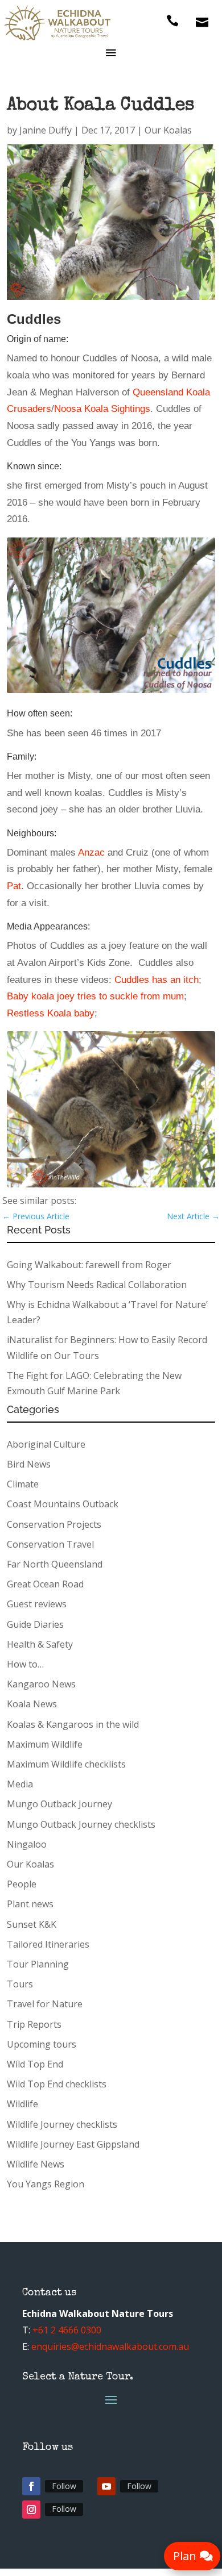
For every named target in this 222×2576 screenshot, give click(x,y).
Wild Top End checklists (57, 2084)
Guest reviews (37, 1604)
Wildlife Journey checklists (62, 2124)
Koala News (32, 1704)
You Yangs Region (46, 2184)
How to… (25, 1664)
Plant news (30, 1904)
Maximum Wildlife (45, 1744)
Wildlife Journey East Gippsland (73, 2144)
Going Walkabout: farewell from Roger (89, 1265)
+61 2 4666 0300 (67, 2330)
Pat (14, 886)
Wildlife (22, 2104)
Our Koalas (168, 130)
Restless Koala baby (51, 1013)
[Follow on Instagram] (31, 2510)
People (22, 1884)
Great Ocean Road (45, 1584)
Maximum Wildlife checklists (66, 1764)
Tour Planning (38, 1964)
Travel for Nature (45, 2004)
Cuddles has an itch (157, 979)
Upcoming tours (42, 2044)
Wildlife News (36, 2164)
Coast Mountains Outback (63, 1504)
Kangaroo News (41, 1684)
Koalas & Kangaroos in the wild (73, 1724)
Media (20, 1784)
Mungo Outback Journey (59, 1804)
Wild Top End (35, 2064)
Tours (20, 1984)
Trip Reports (34, 2024)
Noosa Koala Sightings (102, 409)
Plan (185, 2556)
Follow (64, 2486)
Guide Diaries (35, 1624)
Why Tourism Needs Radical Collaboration (97, 1285)
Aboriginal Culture (46, 1444)
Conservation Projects (54, 1524)
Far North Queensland (55, 1564)
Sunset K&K (32, 1924)
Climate (23, 1484)
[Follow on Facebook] (31, 2486)
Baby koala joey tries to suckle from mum (95, 996)
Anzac (91, 852)
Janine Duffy (46, 130)
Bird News (29, 1464)
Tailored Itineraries (48, 1944)
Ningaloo (27, 1844)
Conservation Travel (50, 1544)
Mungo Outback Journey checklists (81, 1824)
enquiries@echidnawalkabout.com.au (110, 2346)
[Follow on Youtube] (106, 2486)
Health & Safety (40, 1644)
